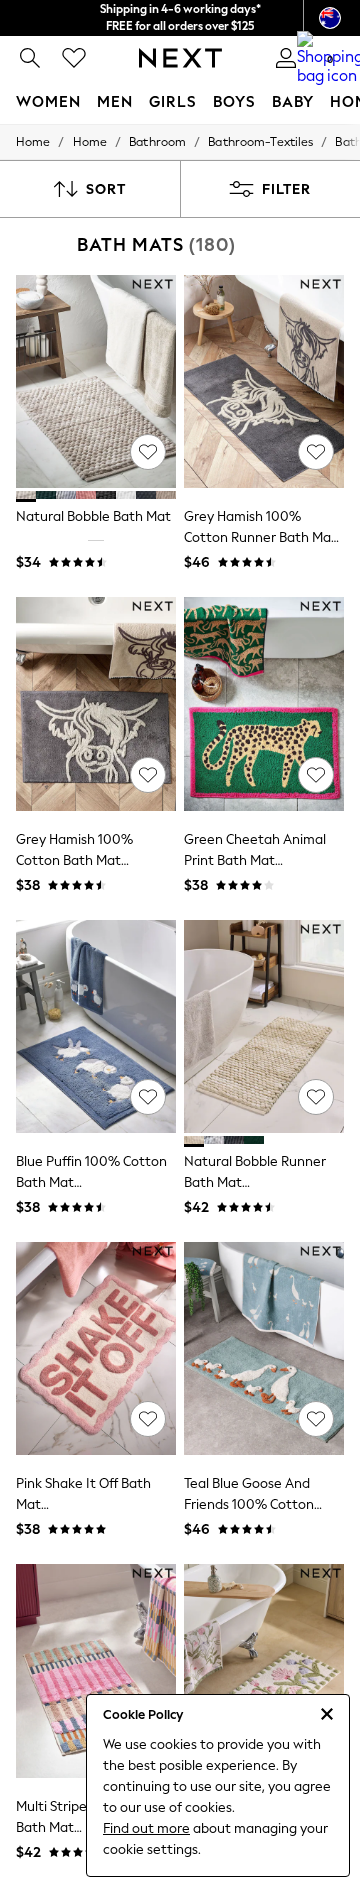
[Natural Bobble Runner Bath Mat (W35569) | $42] (264, 1026)
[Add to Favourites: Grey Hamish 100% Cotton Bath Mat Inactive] (148, 775)
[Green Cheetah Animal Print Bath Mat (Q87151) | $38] (264, 703)
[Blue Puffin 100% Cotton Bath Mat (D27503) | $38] (96, 1026)
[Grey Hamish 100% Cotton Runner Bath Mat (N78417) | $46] (264, 381)
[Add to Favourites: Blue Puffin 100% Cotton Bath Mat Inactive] (148, 1097)
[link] (30, 58)
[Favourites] (74, 58)
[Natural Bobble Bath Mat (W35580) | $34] (96, 381)
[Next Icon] (180, 58)
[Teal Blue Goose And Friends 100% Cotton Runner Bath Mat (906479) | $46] (264, 1348)
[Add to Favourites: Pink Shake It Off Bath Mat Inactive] (148, 1419)
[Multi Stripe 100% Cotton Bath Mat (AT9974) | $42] (96, 1670)
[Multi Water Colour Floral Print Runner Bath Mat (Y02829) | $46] (264, 1670)
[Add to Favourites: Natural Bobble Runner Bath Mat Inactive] (316, 1097)
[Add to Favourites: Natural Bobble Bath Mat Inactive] (148, 452)
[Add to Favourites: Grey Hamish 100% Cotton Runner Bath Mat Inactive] (316, 452)
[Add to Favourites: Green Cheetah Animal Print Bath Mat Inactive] (316, 775)
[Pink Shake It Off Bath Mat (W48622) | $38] (96, 1348)
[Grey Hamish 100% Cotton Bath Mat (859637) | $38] (96, 703)
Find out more (146, 1828)
